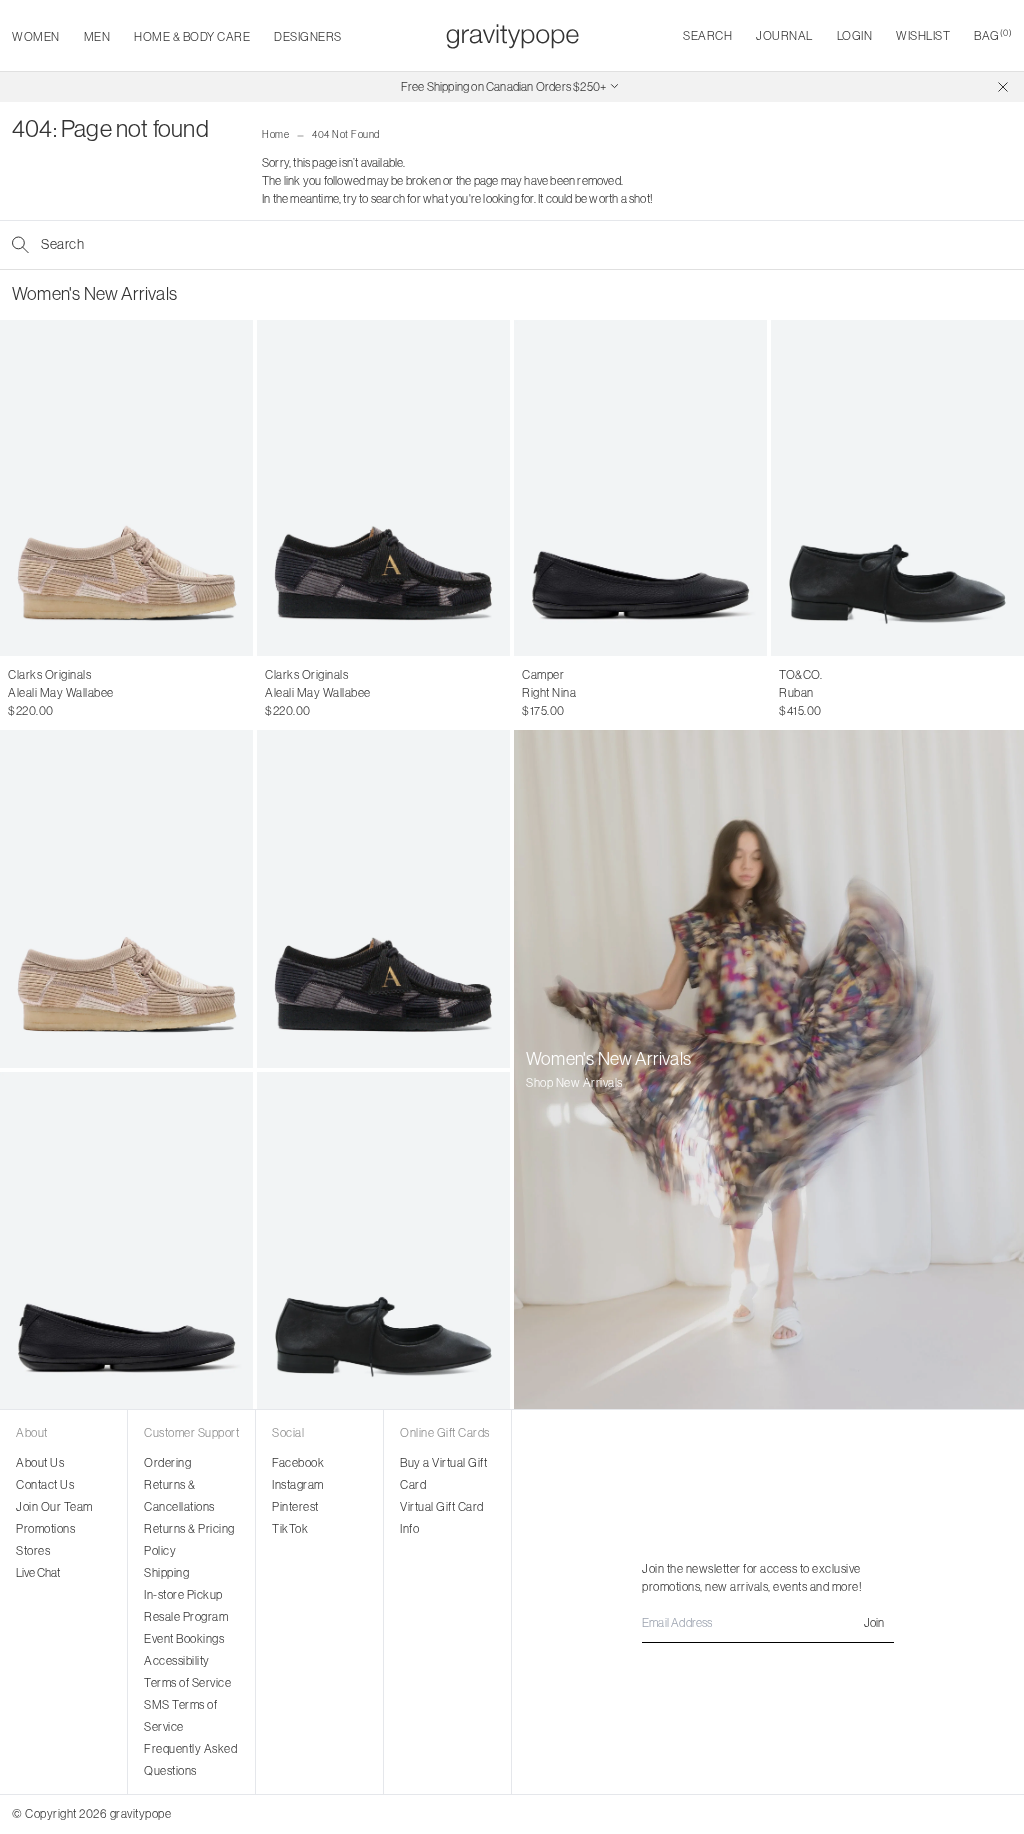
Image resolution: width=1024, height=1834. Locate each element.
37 (550, 693)
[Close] (1003, 87)
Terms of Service (187, 1682)
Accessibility (177, 1660)
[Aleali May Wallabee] (126, 488)
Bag (993, 35)
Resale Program (186, 1616)
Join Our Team (54, 1506)
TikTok (290, 1528)
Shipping (166, 1572)
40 (616, 693)
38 (572, 693)
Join (874, 1622)
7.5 (54, 693)
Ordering (167, 1462)
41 (636, 693)
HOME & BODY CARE (192, 36)
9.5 (133, 693)
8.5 (93, 693)
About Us (40, 1462)
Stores (33, 1550)
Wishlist (923, 35)
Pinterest (295, 1506)
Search (707, 35)
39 (594, 693)
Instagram (298, 1484)
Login (855, 35)
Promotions (45, 1528)
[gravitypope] (512, 36)
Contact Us (45, 1484)
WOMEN (36, 36)
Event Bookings (184, 1638)
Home (275, 134)
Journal (784, 35)
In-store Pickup (183, 1594)
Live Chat (38, 1572)
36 (529, 693)
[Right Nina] (640, 488)
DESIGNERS (308, 36)
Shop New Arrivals (574, 1082)
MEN (97, 36)
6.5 (16, 693)
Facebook (298, 1462)
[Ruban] (897, 488)
